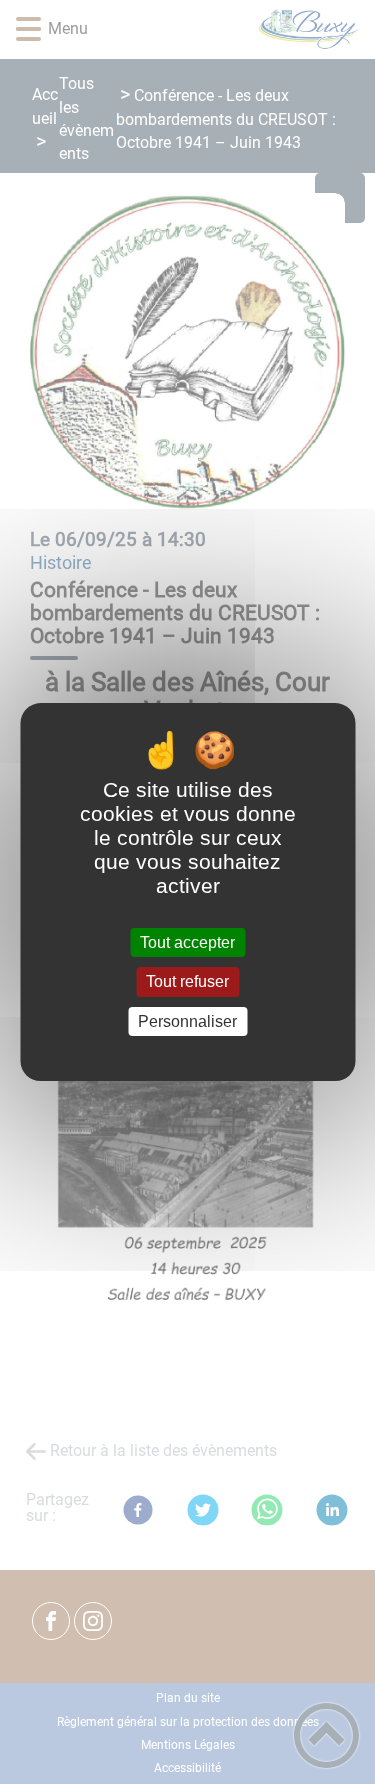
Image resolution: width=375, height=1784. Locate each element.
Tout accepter (187, 942)
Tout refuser (187, 982)
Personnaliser (187, 1021)
